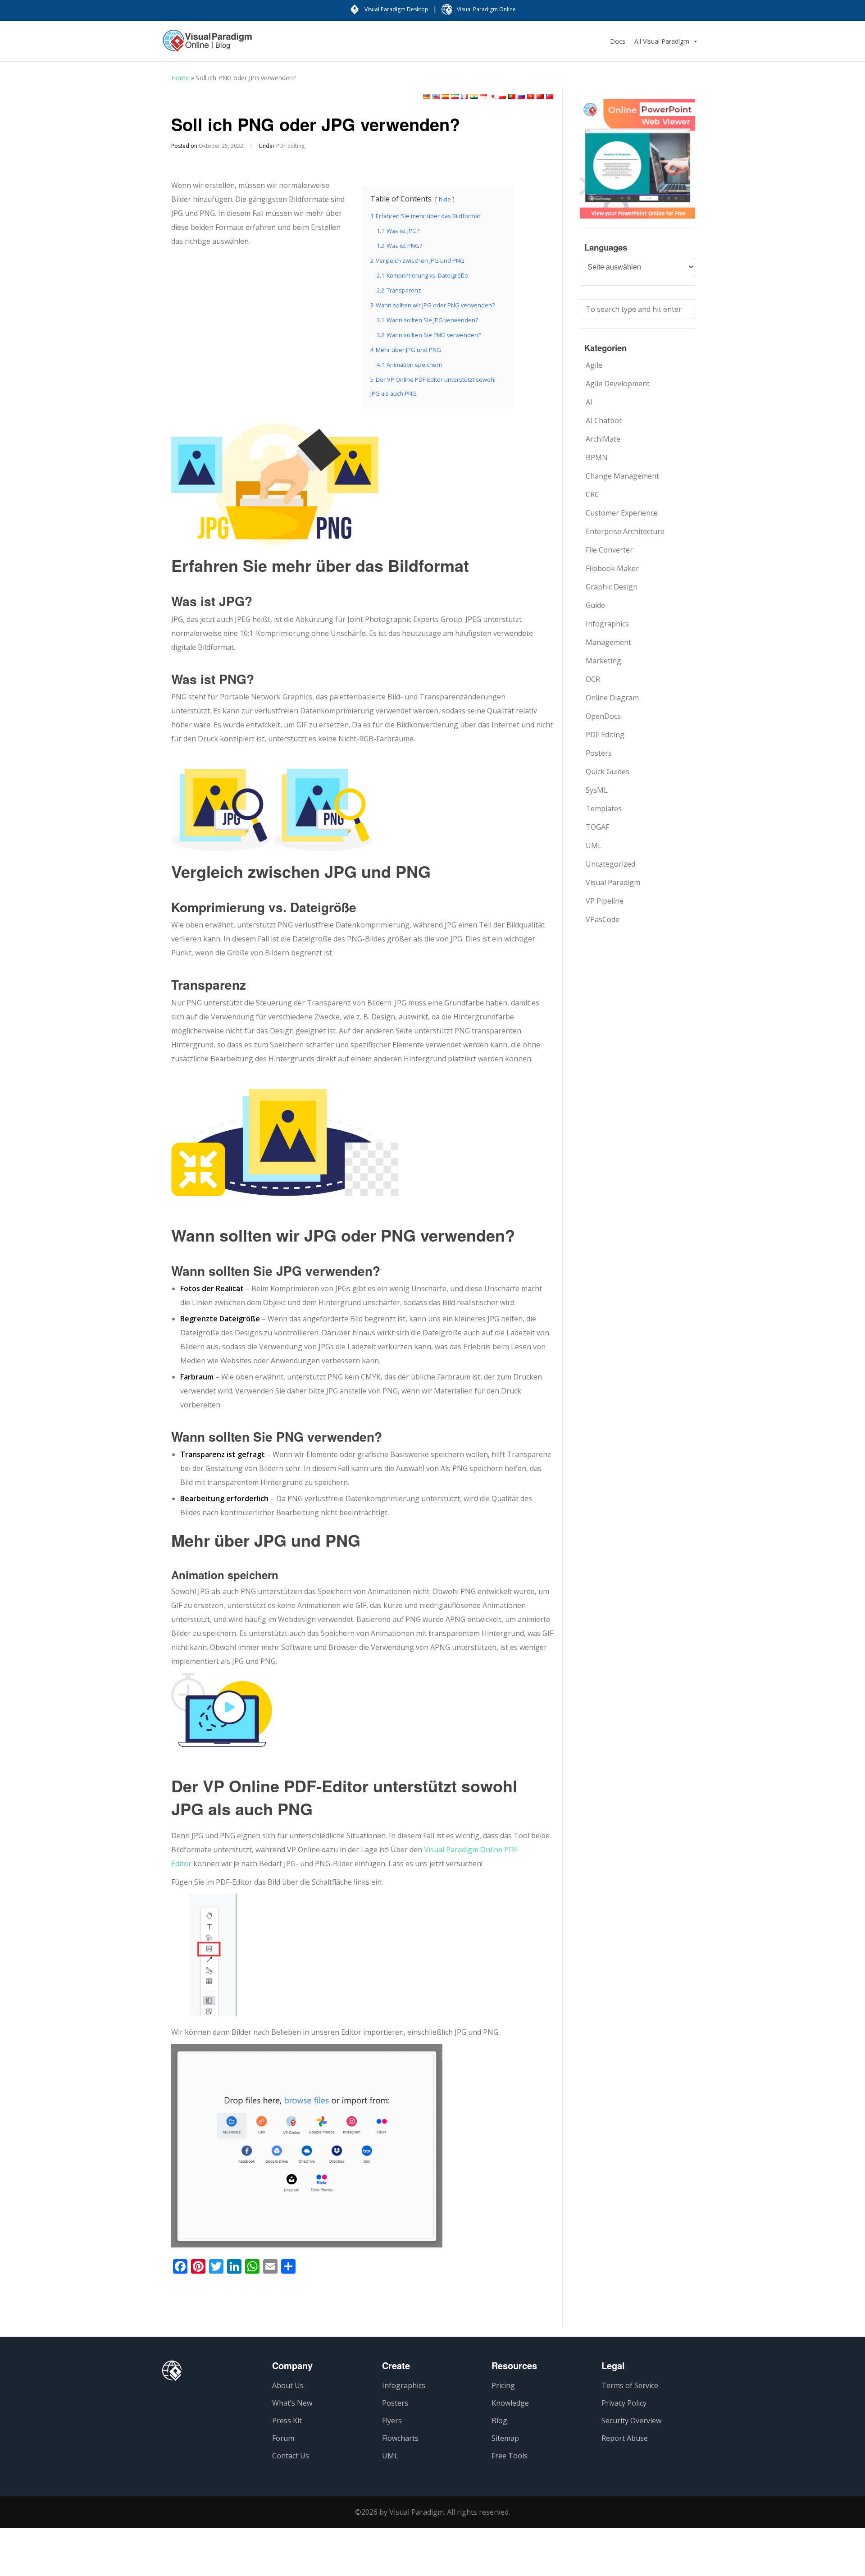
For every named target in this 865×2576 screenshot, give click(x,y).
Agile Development (618, 384)
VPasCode (603, 919)
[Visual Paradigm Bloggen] (207, 45)
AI (589, 402)
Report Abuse (625, 2438)
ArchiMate (603, 439)
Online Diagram (612, 698)
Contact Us (291, 2456)
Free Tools (510, 2456)
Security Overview (631, 2421)
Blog (499, 2421)
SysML (597, 790)
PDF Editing (290, 146)
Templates (604, 808)
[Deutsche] (427, 96)
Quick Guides (608, 772)
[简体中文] (540, 96)
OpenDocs (603, 716)
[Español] (446, 96)
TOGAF (597, 827)
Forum (283, 2438)
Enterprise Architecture (625, 531)
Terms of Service (630, 2385)
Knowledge (510, 2403)
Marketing (603, 661)
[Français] (464, 96)
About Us (288, 2385)
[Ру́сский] (521, 96)
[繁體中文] (550, 96)
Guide (595, 605)
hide (445, 199)
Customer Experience (622, 513)
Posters (599, 753)
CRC (592, 494)
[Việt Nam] (531, 96)
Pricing (503, 2385)
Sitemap (505, 2438)
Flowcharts (400, 2438)
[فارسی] (455, 96)
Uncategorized (610, 864)
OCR (593, 679)
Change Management (622, 476)
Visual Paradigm (613, 882)
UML (594, 845)
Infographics (607, 624)
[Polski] (502, 96)
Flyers (392, 2421)
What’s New (292, 2403)
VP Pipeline (605, 901)
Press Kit (287, 2421)
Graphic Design (612, 587)
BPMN (597, 457)
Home (180, 78)
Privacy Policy (624, 2403)
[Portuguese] (512, 96)
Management (608, 642)
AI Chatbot (604, 420)
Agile (594, 365)
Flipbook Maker (612, 568)
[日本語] (493, 96)
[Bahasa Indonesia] (483, 96)
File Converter (609, 550)
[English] (436, 96)
